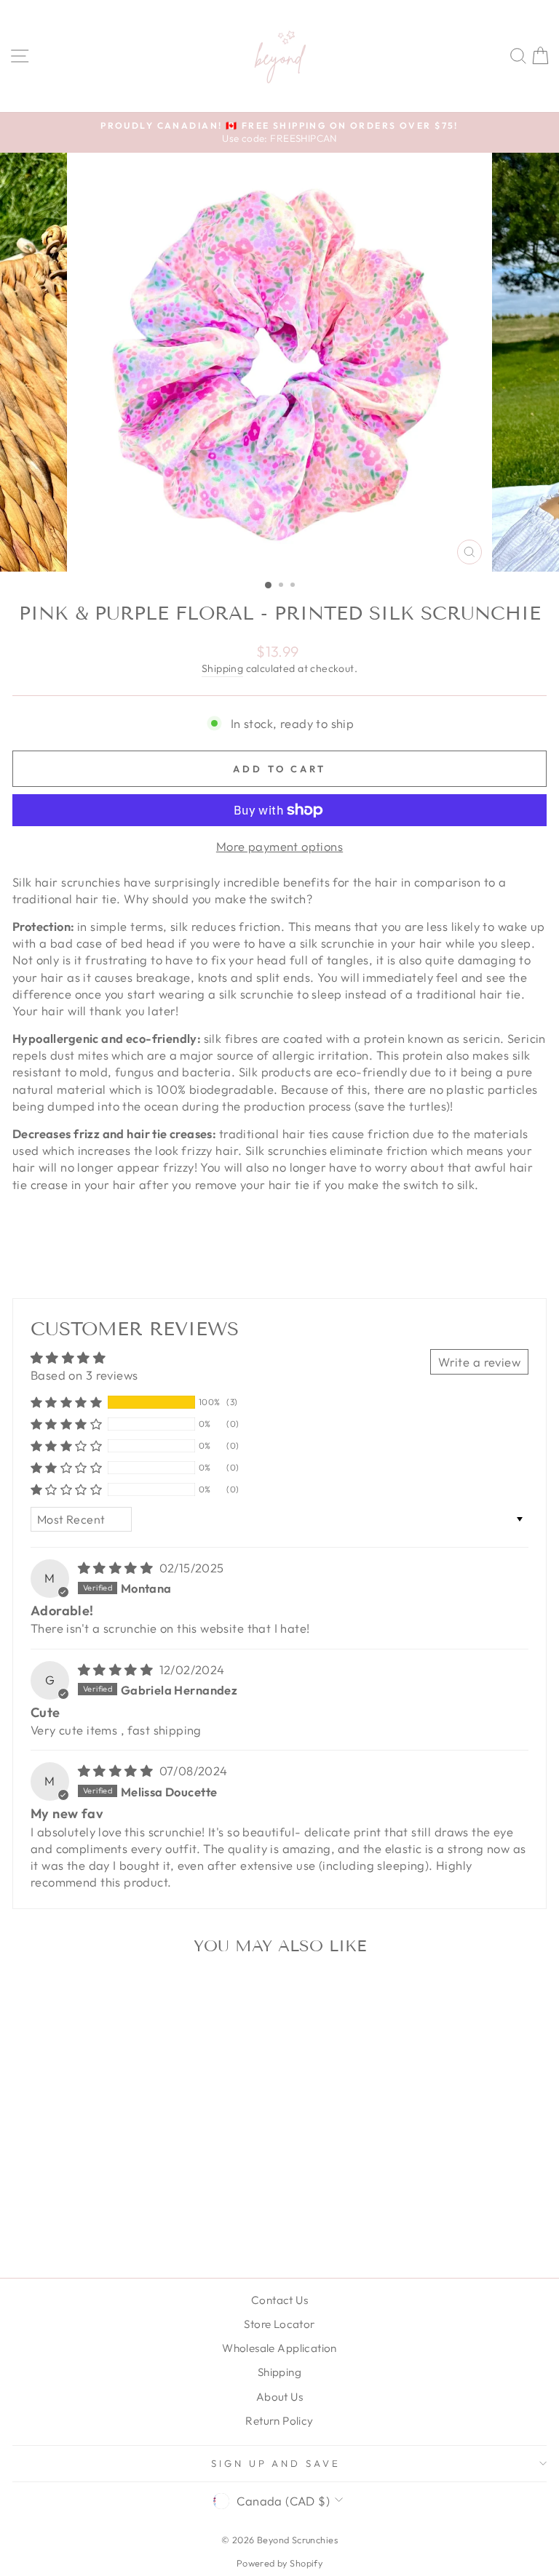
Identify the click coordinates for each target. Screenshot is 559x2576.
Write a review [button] (479, 1362)
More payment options (279, 846)
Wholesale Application (279, 2348)
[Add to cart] (203, 1991)
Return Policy (279, 2421)
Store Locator (279, 2324)
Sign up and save (276, 2463)
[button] (66, 1402)
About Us (279, 2397)
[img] (117, 1568)
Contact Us (279, 2300)
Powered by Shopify (279, 2563)
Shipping (222, 668)
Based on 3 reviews (84, 1375)
